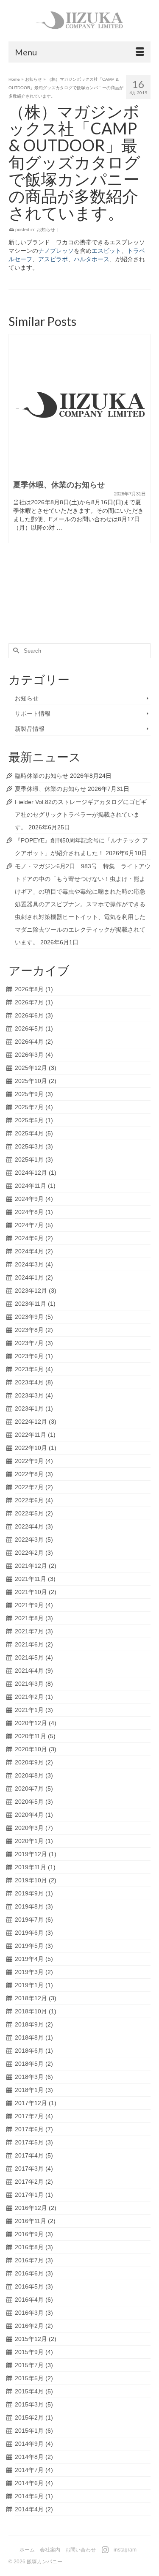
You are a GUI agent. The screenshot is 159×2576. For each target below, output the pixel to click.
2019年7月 (29, 1920)
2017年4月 (29, 2155)
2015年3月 (29, 2404)
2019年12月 (31, 1854)
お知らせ (46, 230)
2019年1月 (29, 1985)
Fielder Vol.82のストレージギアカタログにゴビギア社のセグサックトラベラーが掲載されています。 (81, 815)
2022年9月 (29, 1461)
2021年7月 (29, 1631)
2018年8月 (29, 2037)
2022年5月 (29, 1513)
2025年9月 (29, 1094)
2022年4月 (29, 1526)
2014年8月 (29, 2457)
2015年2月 (29, 2417)
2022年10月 (31, 1448)
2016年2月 (29, 2326)
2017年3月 (29, 2169)
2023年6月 (29, 1356)
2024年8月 (29, 1212)
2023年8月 (29, 1330)
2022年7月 (29, 1487)
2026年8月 (29, 989)
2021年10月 (31, 1592)
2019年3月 (29, 1972)
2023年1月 (29, 1408)
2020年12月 (31, 1723)
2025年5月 (29, 1120)
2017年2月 (29, 2182)
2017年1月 (29, 2195)
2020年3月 (29, 1828)
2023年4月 (29, 1382)
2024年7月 (29, 1225)
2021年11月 (31, 1579)
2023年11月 (31, 1304)
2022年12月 (31, 1422)
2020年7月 (29, 1788)
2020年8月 (29, 1775)
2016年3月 (29, 2313)
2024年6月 (29, 1238)
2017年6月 (29, 2129)
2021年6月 (29, 1644)
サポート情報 (33, 714)
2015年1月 (29, 2431)
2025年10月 (31, 1081)
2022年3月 (29, 1540)
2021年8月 (29, 1618)
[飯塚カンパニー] (79, 21)
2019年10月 (31, 1880)
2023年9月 (29, 1317)
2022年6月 (29, 1500)
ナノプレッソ (56, 251)
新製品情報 (30, 729)
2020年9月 (29, 1762)
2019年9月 (29, 1893)
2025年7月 (29, 1107)
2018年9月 (29, 2024)
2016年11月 (31, 2221)
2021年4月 (29, 1671)
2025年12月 (31, 1068)
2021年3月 (29, 1684)
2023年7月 (29, 1343)
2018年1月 (29, 2090)
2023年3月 (29, 1395)
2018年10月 (31, 2011)
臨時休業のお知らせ (42, 776)
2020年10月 (31, 1749)
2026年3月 (29, 1055)
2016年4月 (29, 2300)
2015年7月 (29, 2365)
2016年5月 (29, 2286)
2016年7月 (29, 2260)
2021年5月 (29, 1657)
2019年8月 (29, 1906)
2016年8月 (29, 2247)
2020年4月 (29, 1815)
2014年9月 (29, 2444)
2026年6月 (29, 1015)
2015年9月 (29, 2352)
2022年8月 (29, 1474)
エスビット (106, 251)
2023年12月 (31, 1291)
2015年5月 (29, 2378)
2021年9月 (29, 1605)
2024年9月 (29, 1199)
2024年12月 (31, 1173)
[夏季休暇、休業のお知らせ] (79, 405)
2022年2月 (29, 1553)
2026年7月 (29, 1002)
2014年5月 (29, 2496)
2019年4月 (29, 1959)
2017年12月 (31, 2103)
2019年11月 (31, 1867)
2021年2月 (29, 1697)
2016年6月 (29, 2273)
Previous (16, 479)
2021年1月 (29, 1710)
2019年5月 (29, 1946)
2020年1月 (29, 1841)
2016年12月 (31, 2208)
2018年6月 (29, 2051)
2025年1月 (29, 1159)
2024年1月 (29, 1277)
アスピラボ (53, 259)
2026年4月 (29, 1042)
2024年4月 (29, 1251)
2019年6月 (29, 1933)
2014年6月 (29, 2483)
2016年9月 (29, 2234)
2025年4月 (29, 1133)
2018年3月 (29, 2077)
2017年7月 (29, 2116)
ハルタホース (92, 259)
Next (143, 479)
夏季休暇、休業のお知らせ (50, 789)
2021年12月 (31, 1566)
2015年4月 (29, 2391)
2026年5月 (29, 1028)
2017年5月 (29, 2142)
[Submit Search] (15, 651)
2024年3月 (29, 1264)
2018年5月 (29, 2064)
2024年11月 (31, 1186)
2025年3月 (29, 1146)
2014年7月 (29, 2470)
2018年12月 (31, 1998)
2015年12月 (31, 2339)
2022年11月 (31, 1435)
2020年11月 (31, 1736)
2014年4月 (29, 2509)
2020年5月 (29, 1802)
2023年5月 (29, 1369)
